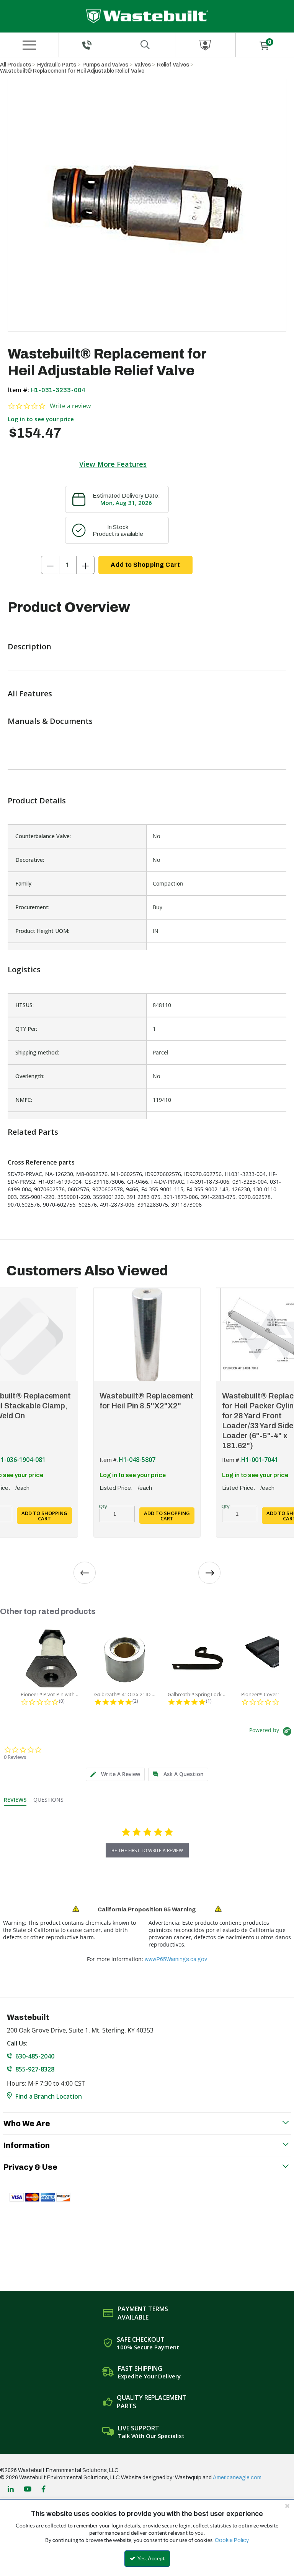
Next (209, 1573)
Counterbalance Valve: (43, 836)
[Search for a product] (145, 45)
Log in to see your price (41, 419)
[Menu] (29, 45)
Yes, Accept (150, 2558)
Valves (143, 65)
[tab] (115, 1774)
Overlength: (30, 1076)
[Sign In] (205, 45)
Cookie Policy (232, 2540)
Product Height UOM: (42, 931)
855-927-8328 (35, 2069)
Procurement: (32, 907)
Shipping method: (37, 1052)
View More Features (113, 464)
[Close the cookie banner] (287, 2506)
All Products (16, 65)
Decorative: (30, 860)
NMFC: (24, 1100)
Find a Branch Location (49, 2096)
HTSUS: (24, 1005)
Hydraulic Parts (57, 65)
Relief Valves (173, 65)
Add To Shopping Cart (44, 1516)
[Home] (147, 16)
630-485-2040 (35, 2056)
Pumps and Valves (105, 65)
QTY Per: (26, 1029)
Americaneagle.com (237, 2478)
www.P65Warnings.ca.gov (176, 1959)
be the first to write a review (147, 1850)
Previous (85, 1573)
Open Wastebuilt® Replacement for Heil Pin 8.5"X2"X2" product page (147, 1334)
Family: (24, 883)
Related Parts (33, 1132)
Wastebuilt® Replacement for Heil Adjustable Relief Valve (72, 71)
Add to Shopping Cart (145, 565)
